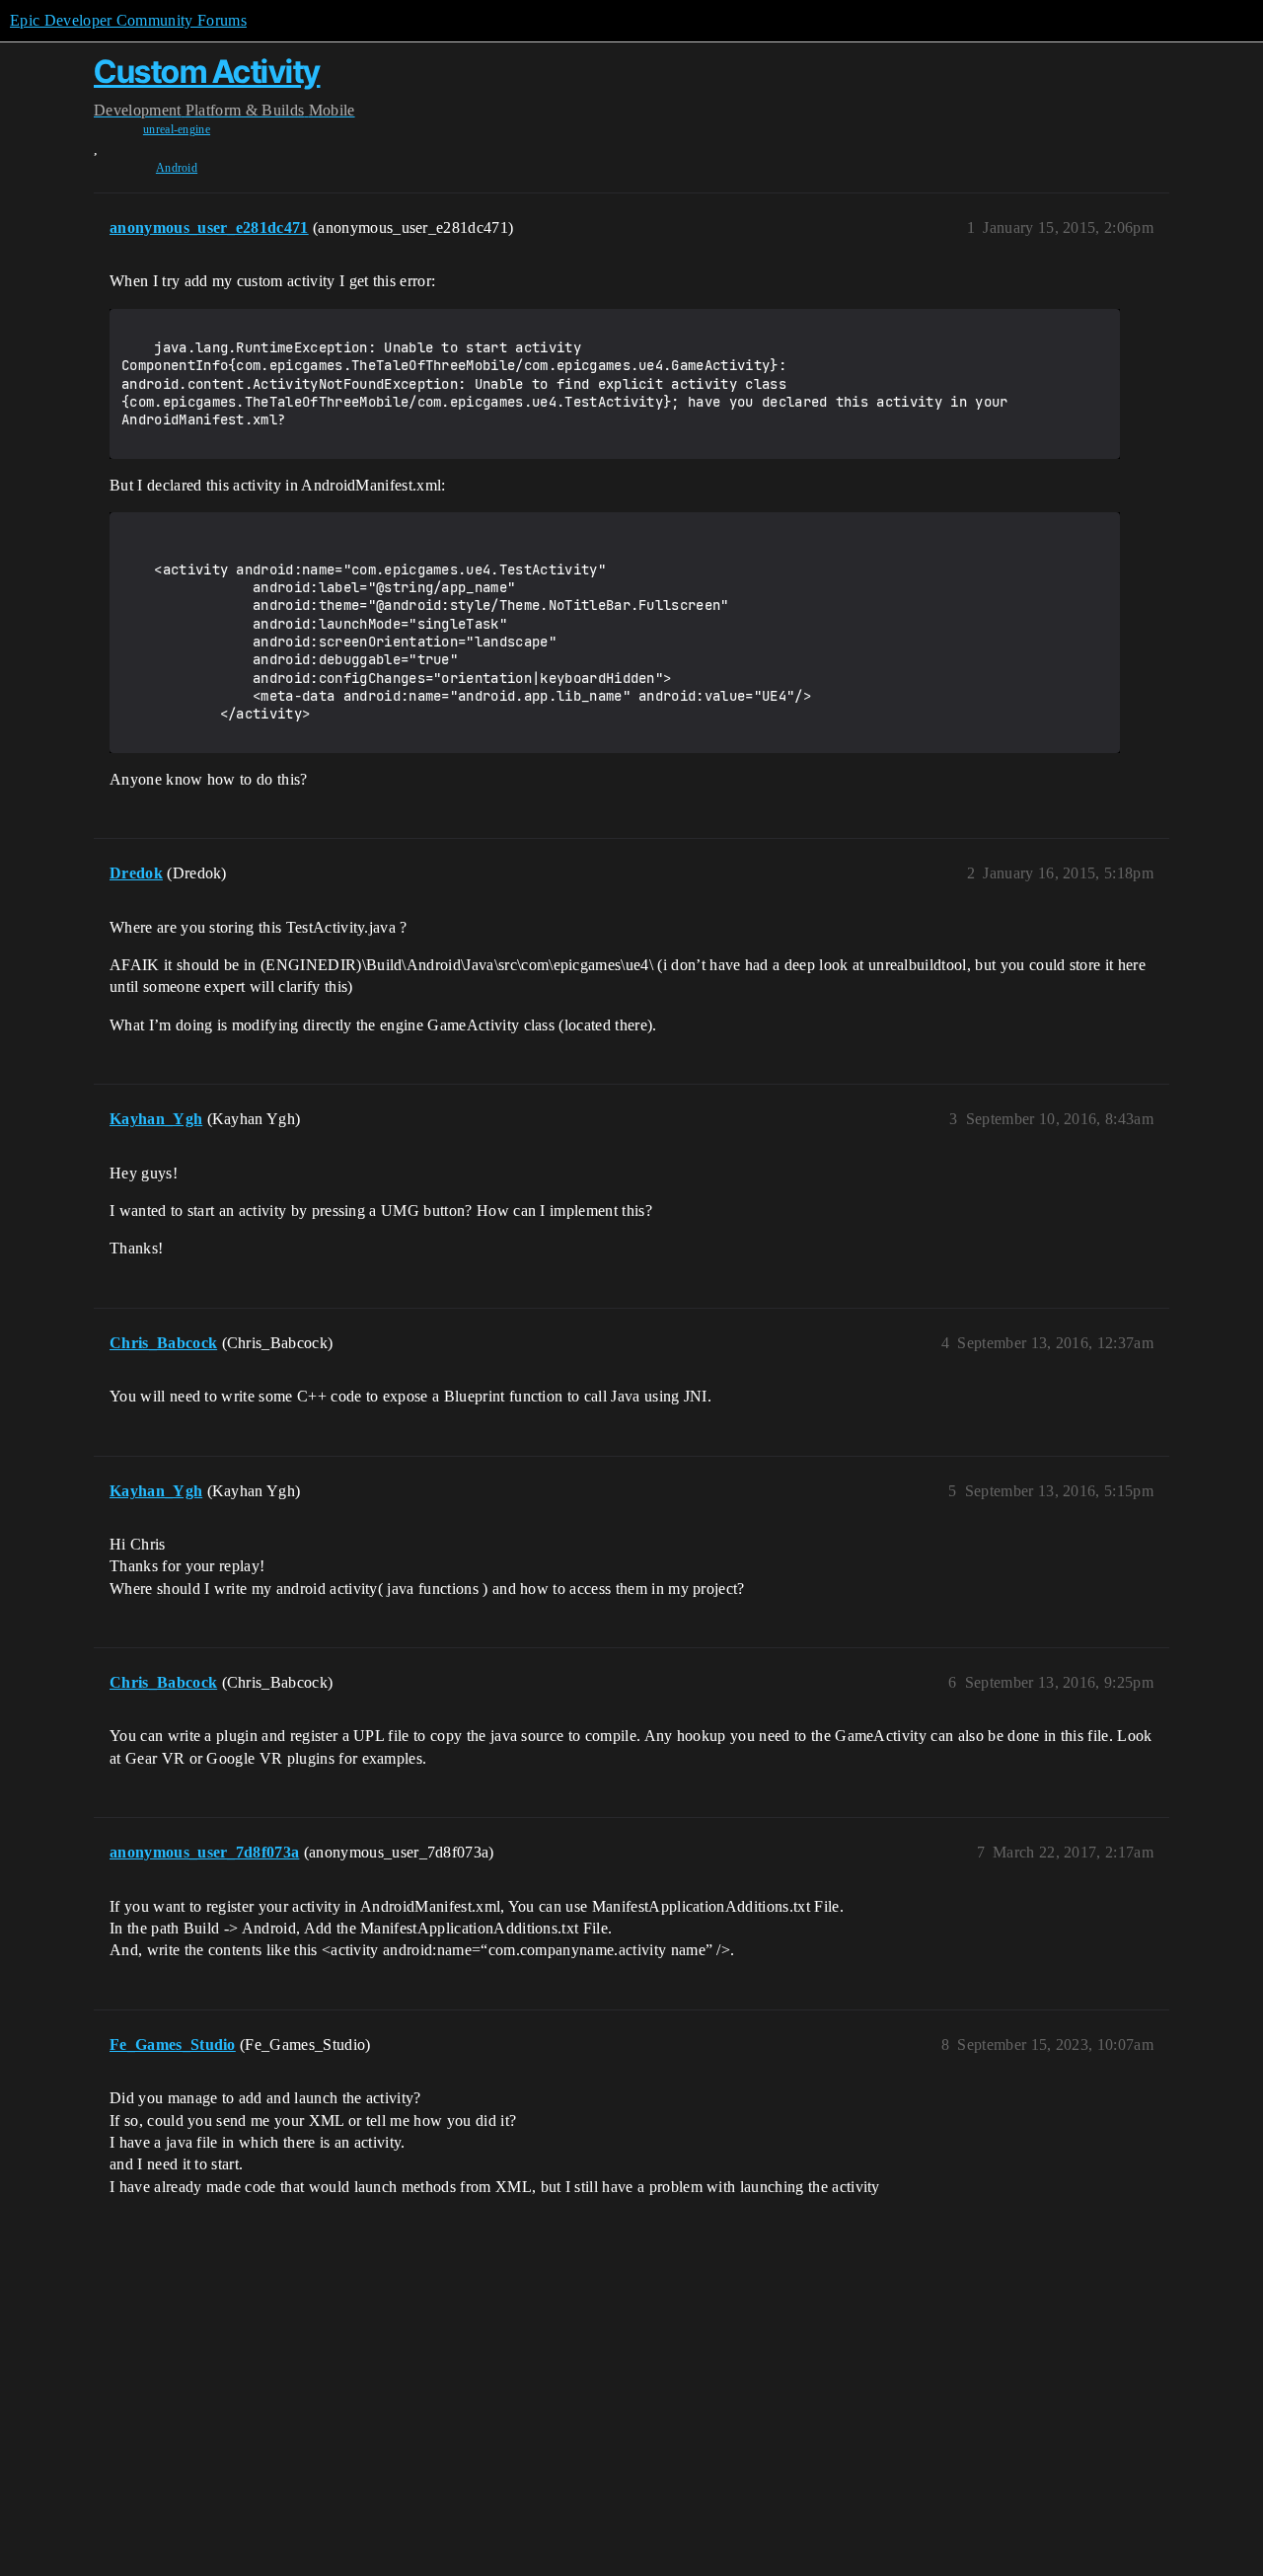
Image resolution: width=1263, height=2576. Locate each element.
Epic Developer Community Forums (128, 20)
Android (177, 168)
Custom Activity (207, 72)
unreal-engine (177, 129)
